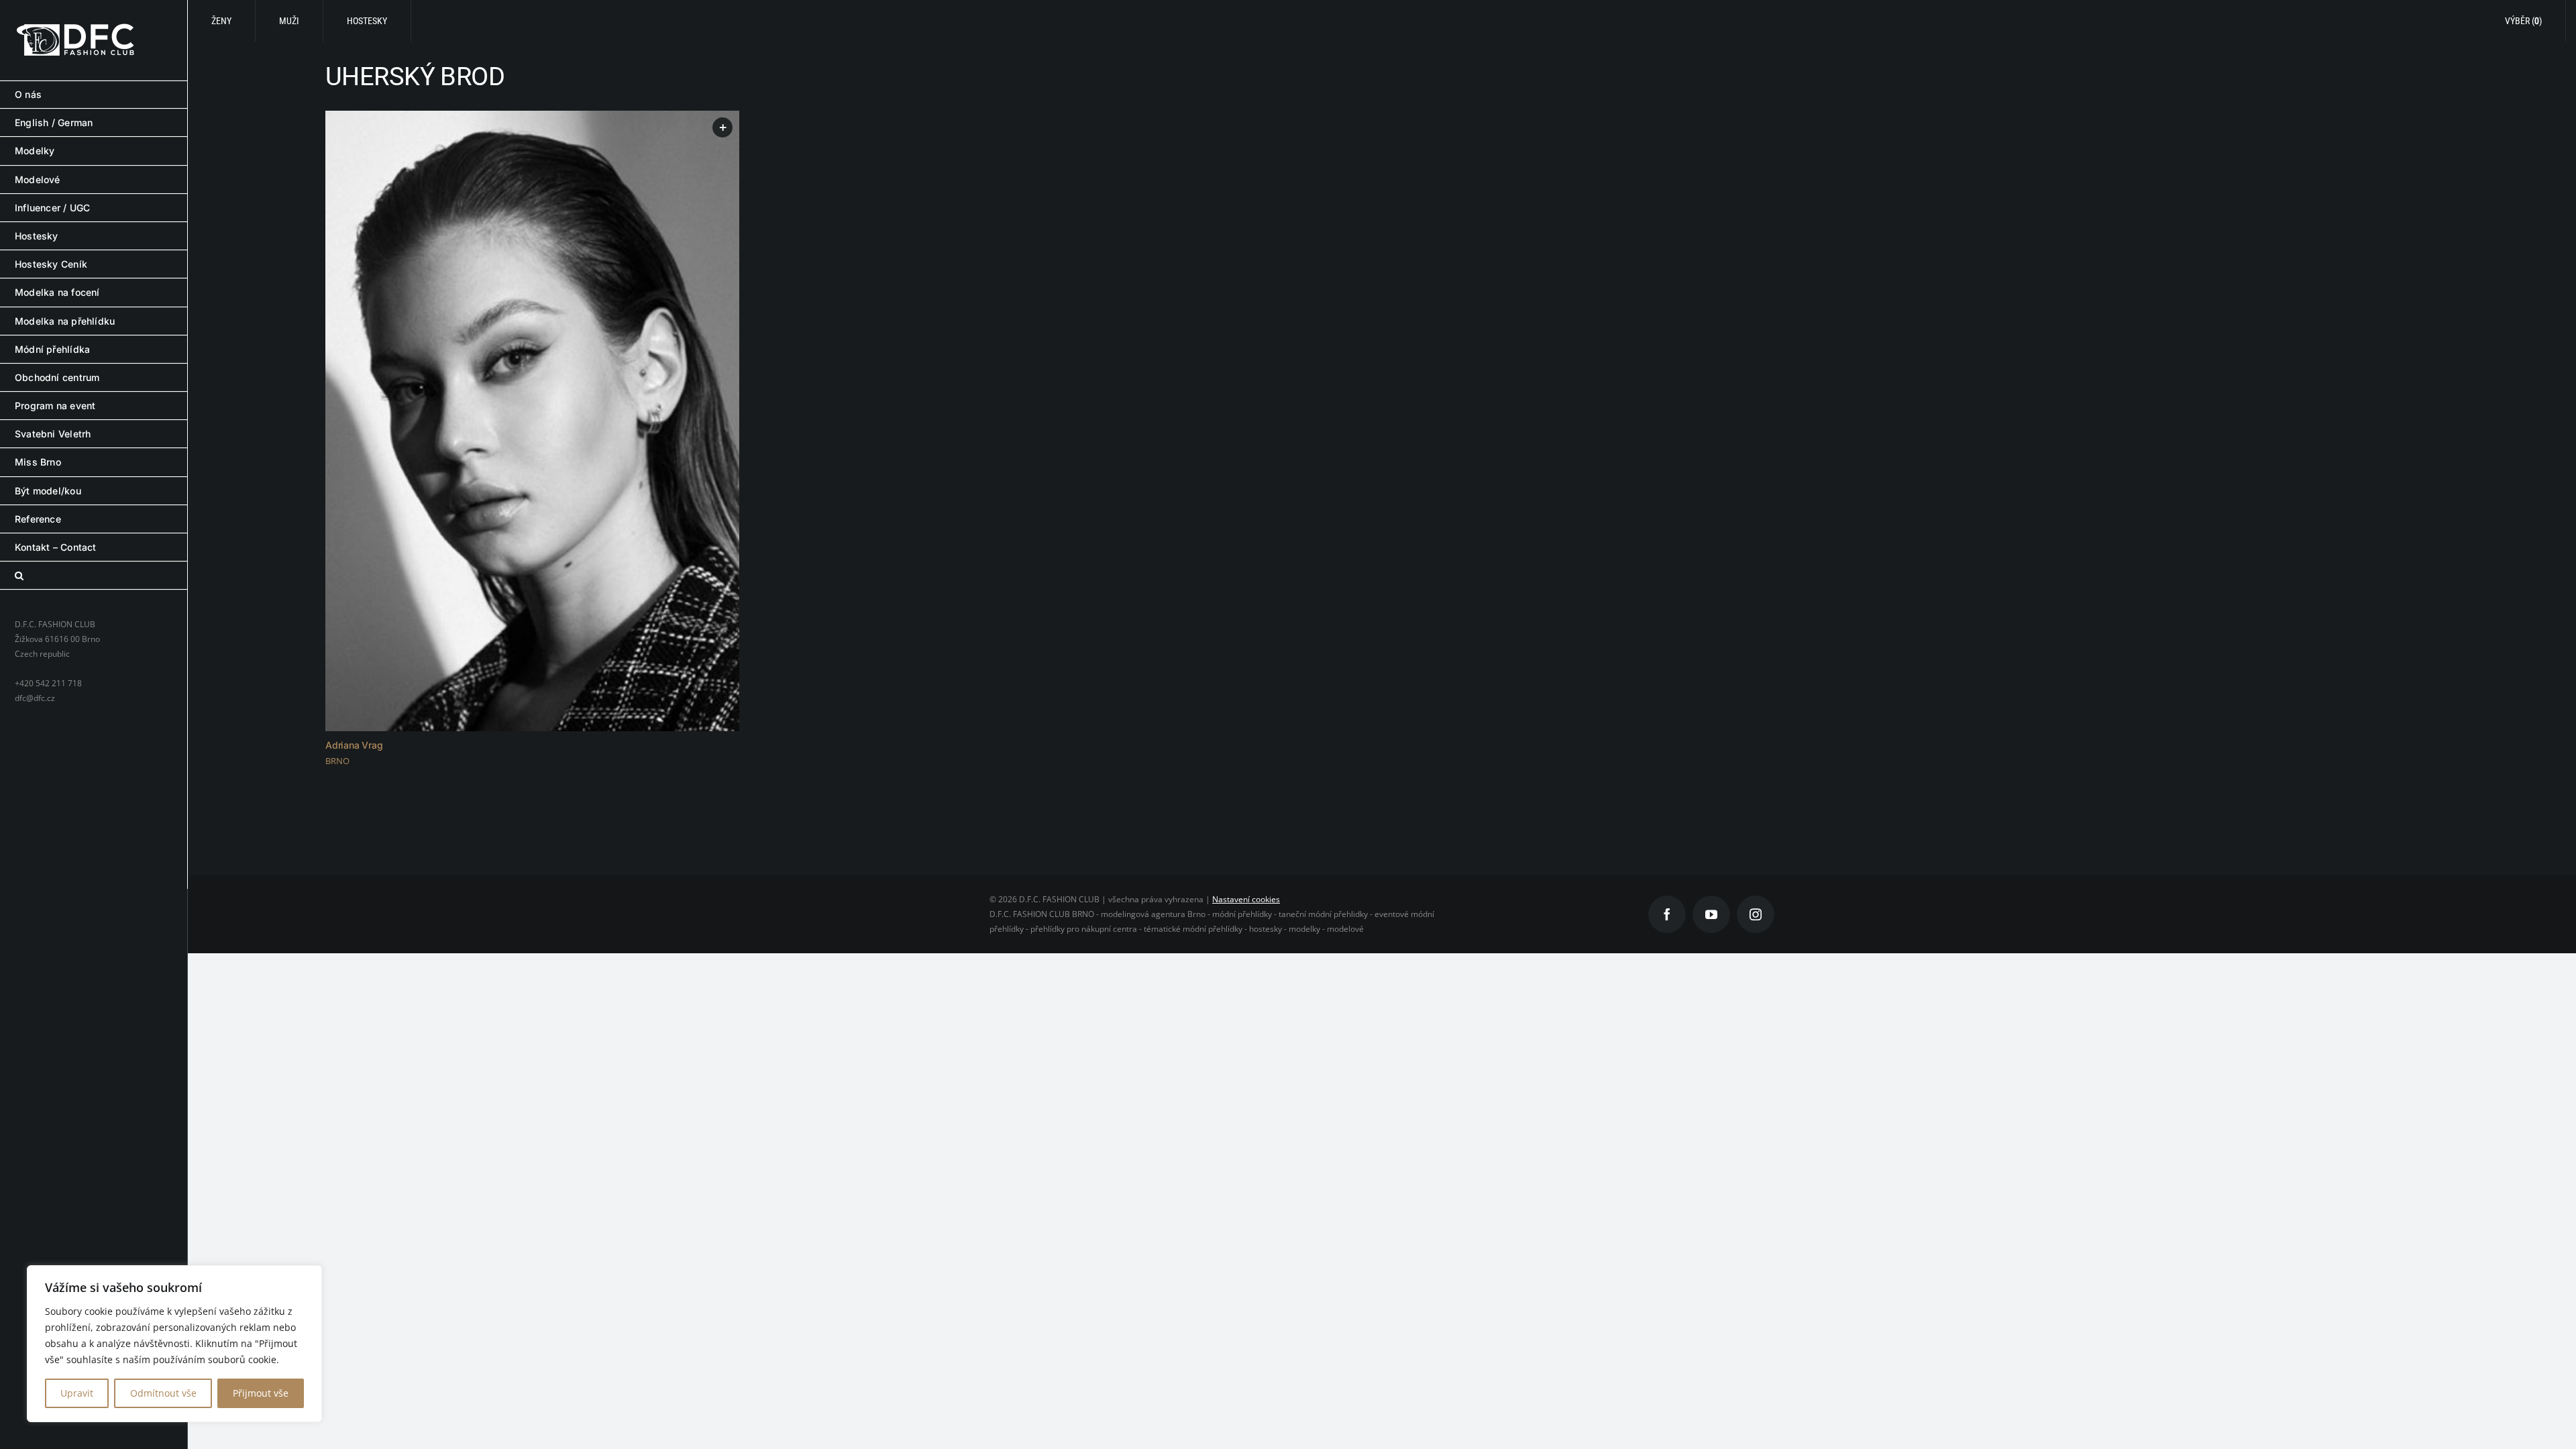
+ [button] (723, 127)
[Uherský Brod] (532, 421)
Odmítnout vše (163, 1393)
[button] (94, 576)
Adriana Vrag (354, 745)
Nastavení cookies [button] (1246, 899)
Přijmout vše (261, 1393)
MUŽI (289, 21)
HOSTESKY (367, 21)
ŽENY (221, 21)
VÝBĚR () (2523, 21)
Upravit (77, 1393)
